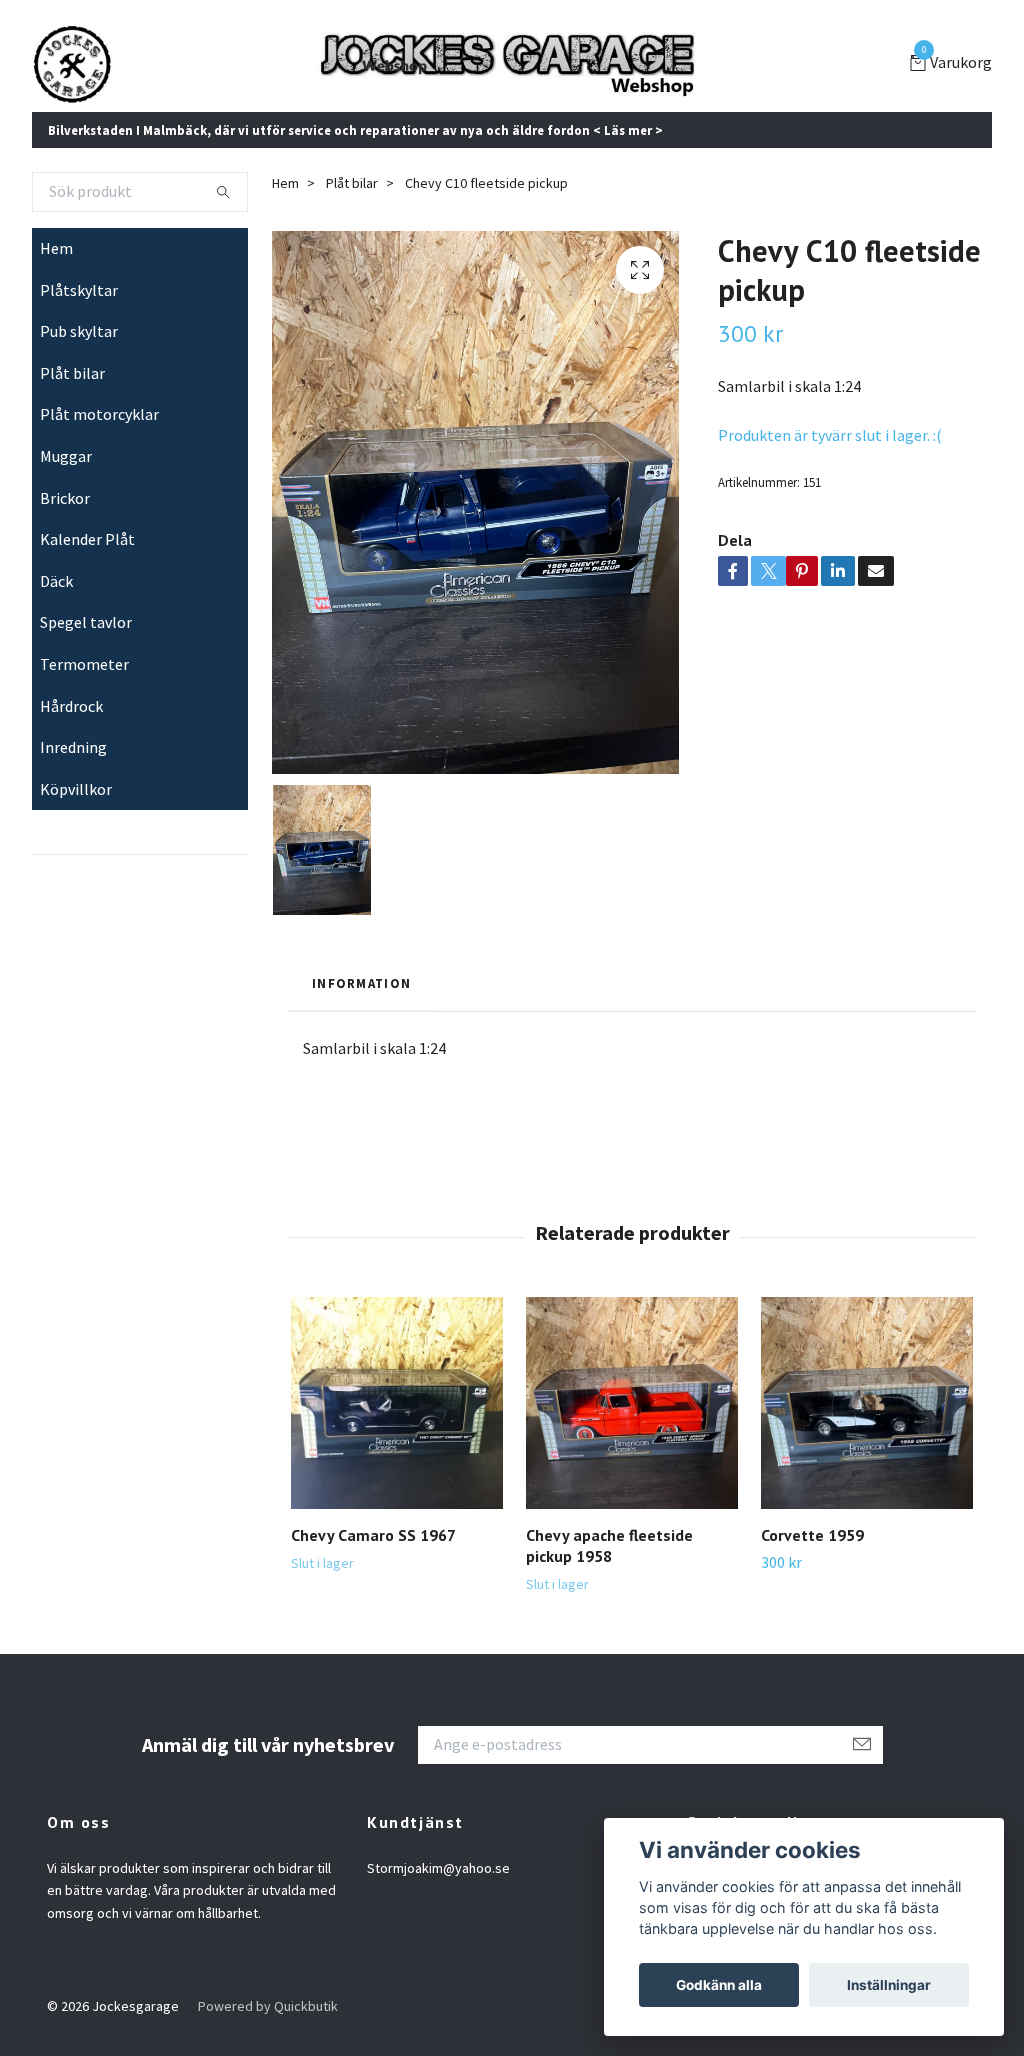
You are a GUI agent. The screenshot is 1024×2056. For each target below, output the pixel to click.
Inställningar (889, 1985)
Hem (56, 248)
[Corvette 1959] (867, 1403)
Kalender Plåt (87, 539)
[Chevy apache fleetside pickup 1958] (632, 1403)
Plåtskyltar (79, 290)
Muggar (66, 456)
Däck (56, 581)
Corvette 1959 (812, 1535)
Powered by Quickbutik (268, 2006)
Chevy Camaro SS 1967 (373, 1535)
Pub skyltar (79, 331)
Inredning (73, 747)
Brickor (65, 498)
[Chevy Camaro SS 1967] (397, 1403)
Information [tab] (361, 983)
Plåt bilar (72, 373)
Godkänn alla (719, 1985)
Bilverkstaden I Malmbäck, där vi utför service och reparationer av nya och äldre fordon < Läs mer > (355, 130)
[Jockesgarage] (72, 64)
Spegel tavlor (86, 622)
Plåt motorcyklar (99, 414)
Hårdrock (71, 706)
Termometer (84, 664)
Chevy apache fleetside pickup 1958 (609, 1545)
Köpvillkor (76, 789)
